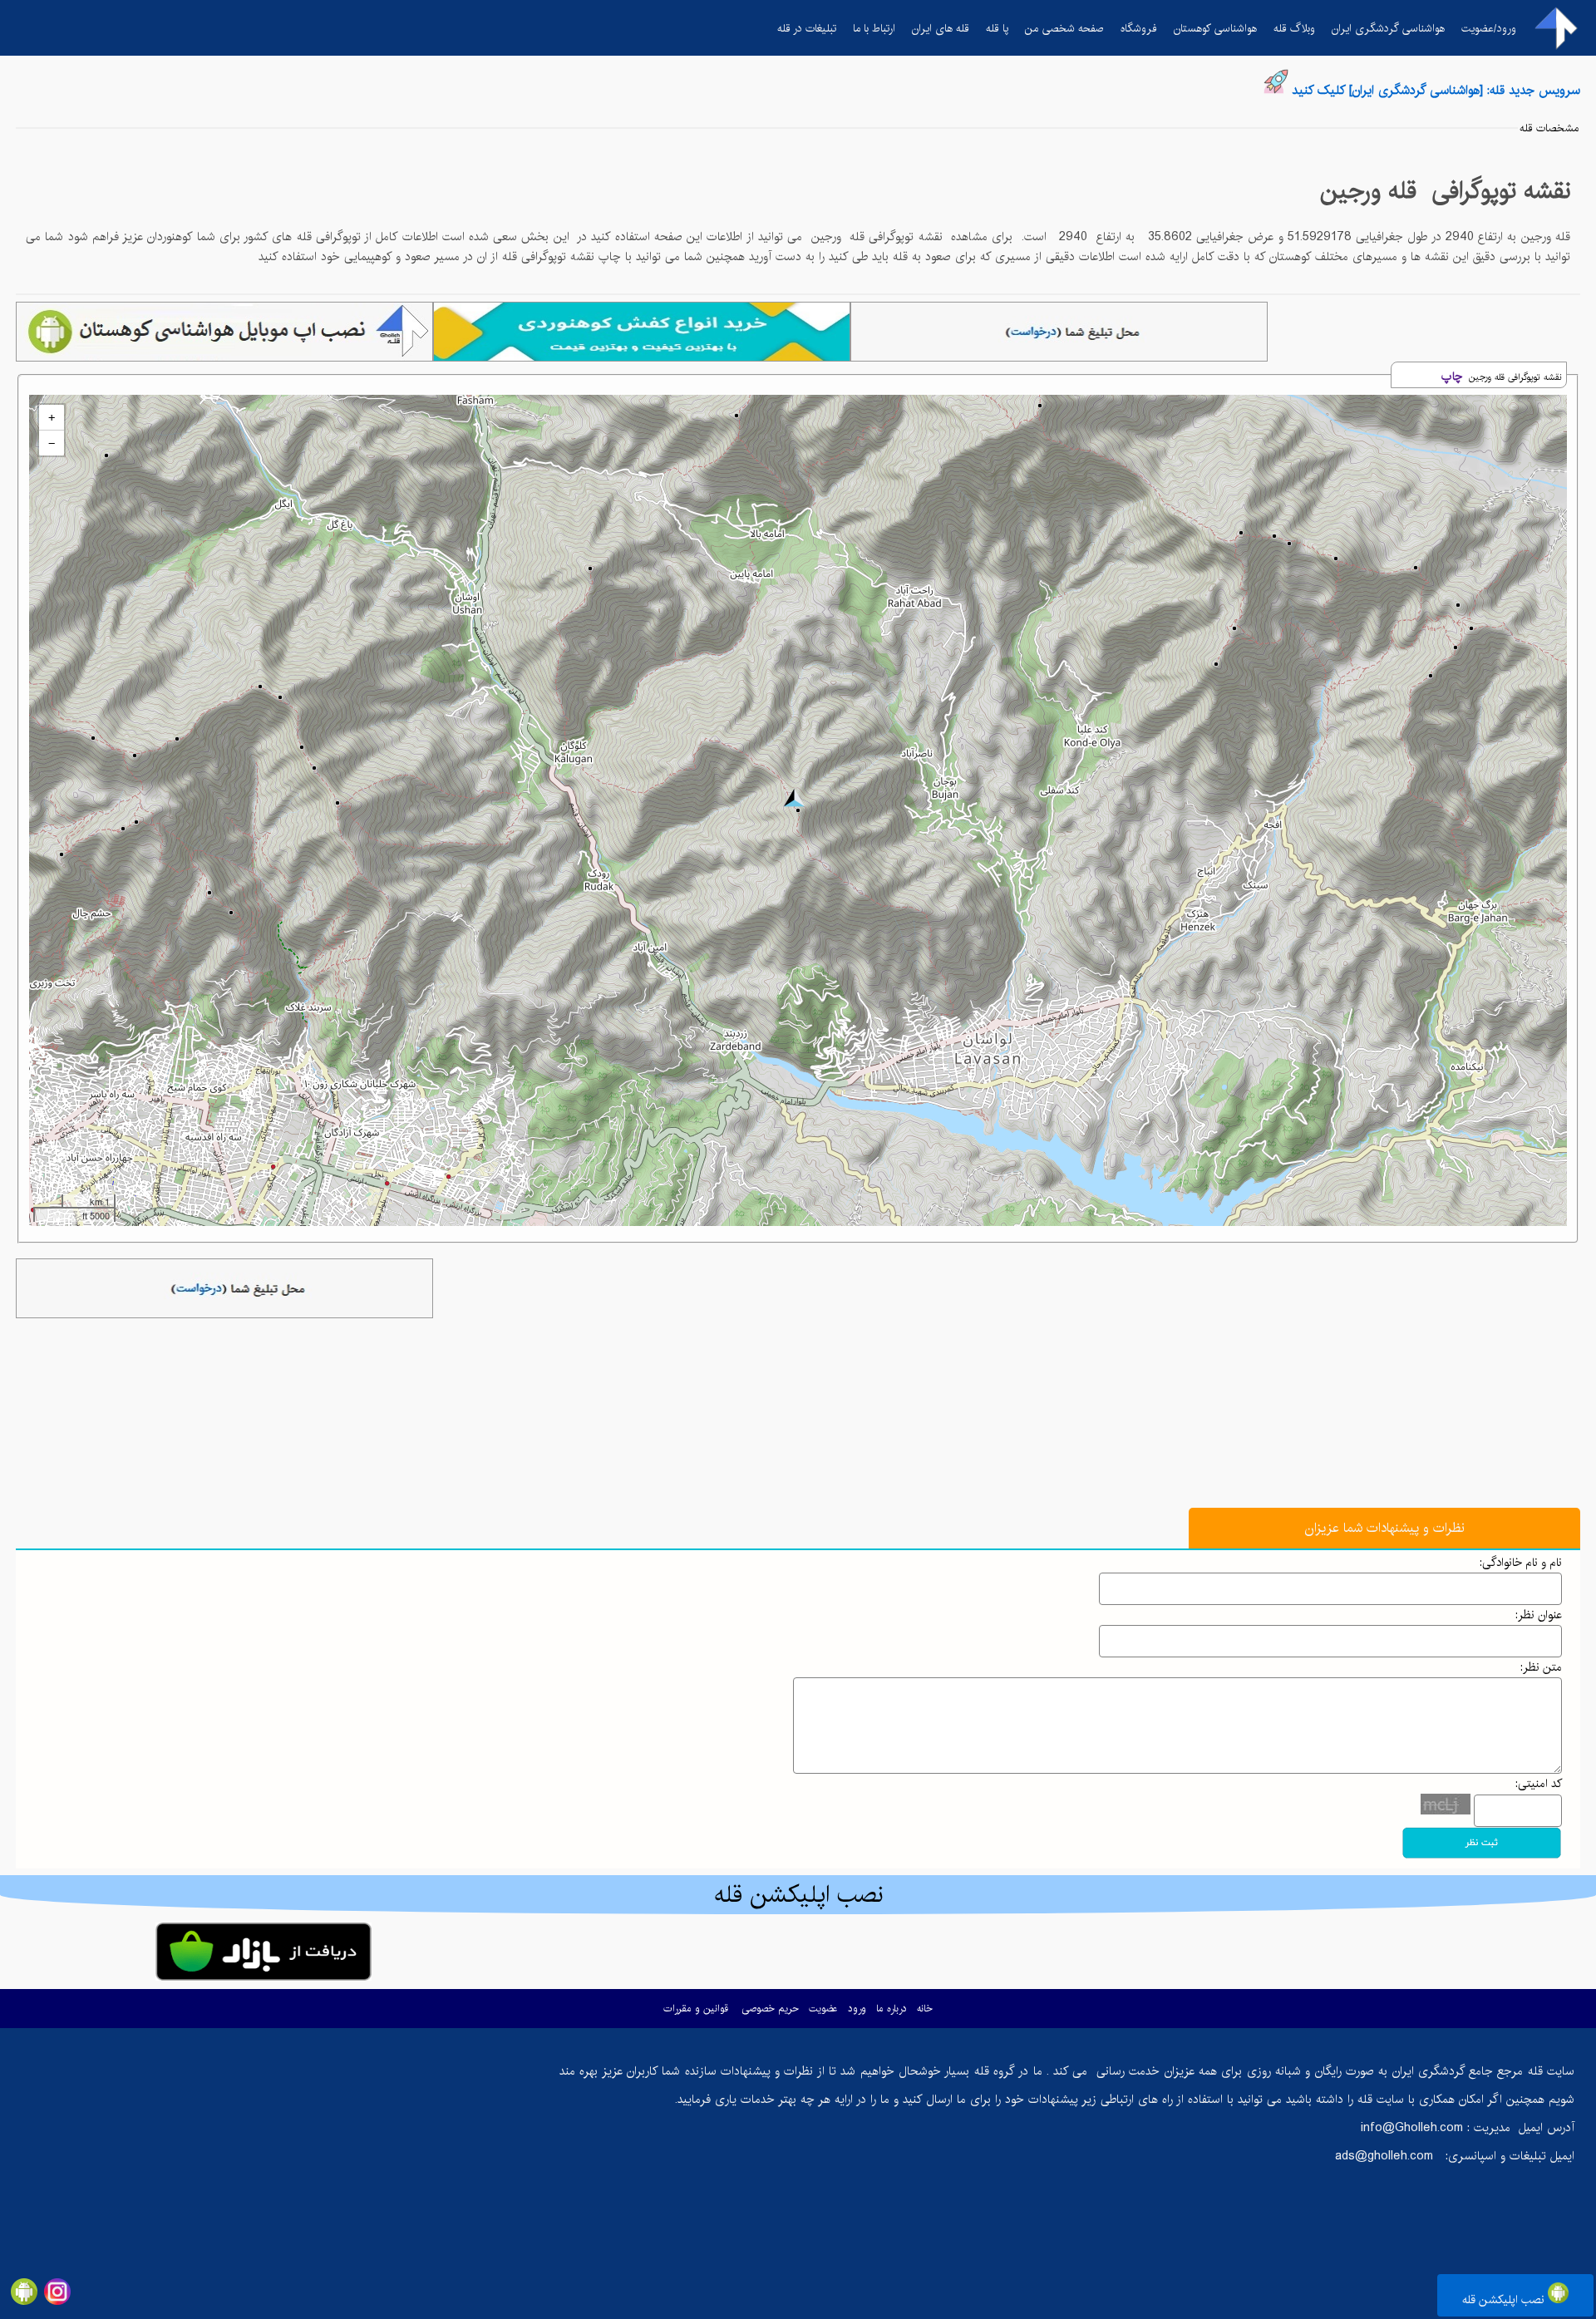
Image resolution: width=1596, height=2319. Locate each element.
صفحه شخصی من (1064, 28)
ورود (857, 2009)
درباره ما (892, 2009)
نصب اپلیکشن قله (1505, 2300)
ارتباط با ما (874, 28)
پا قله (997, 28)
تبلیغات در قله (807, 28)
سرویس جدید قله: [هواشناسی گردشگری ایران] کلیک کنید (1436, 90)
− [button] (52, 443)
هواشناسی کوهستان (1215, 28)
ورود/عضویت (1489, 28)
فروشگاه (1139, 28)
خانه (925, 2009)
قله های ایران (941, 28)
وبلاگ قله (1294, 28)
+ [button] (52, 417)
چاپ (1452, 377)
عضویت (823, 2009)
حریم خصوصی (770, 2009)
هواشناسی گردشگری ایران (1388, 28)
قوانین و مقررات (696, 2009)
